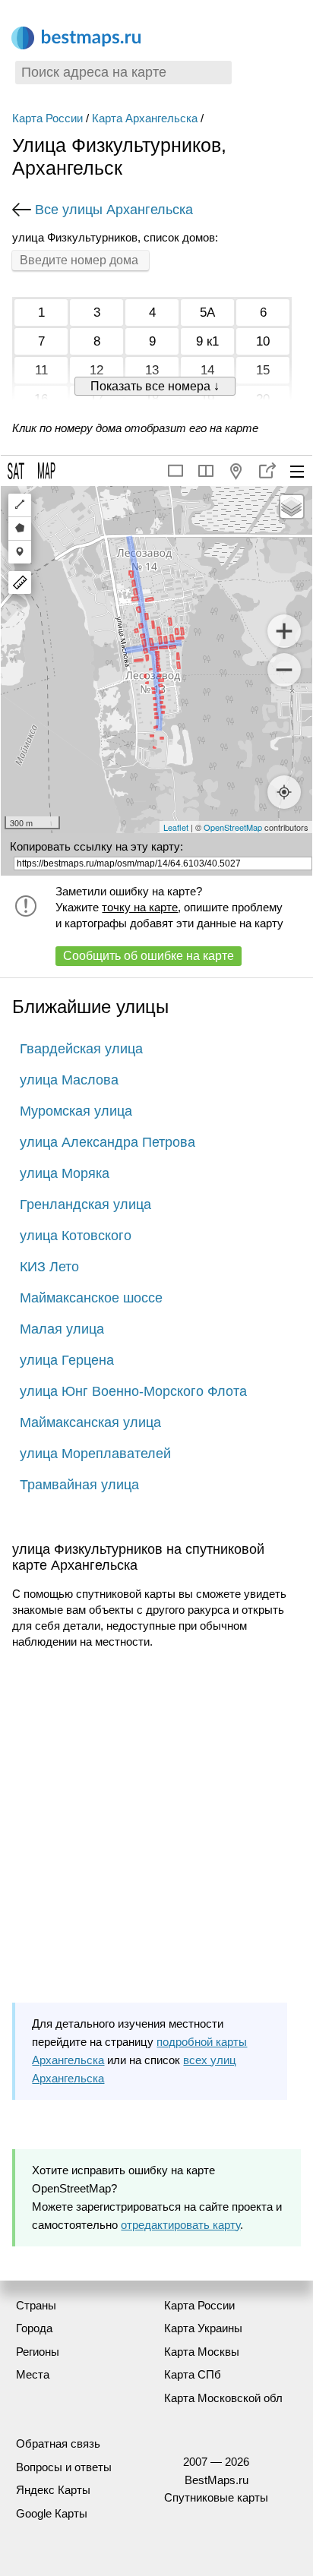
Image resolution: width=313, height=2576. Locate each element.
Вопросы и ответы (64, 2467)
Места (33, 2374)
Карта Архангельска (145, 118)
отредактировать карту (180, 2225)
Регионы (38, 2352)
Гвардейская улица (81, 1049)
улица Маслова (69, 1080)
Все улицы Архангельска (114, 210)
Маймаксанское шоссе (91, 1298)
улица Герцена (67, 1360)
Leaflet (176, 827)
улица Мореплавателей (95, 1454)
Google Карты (52, 2513)
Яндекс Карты (53, 2490)
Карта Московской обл (223, 2398)
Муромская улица (76, 1111)
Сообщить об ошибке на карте (149, 956)
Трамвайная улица (79, 1485)
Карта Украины (203, 2328)
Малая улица (62, 1329)
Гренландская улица (85, 1204)
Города (34, 2328)
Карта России (47, 118)
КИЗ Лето (49, 1267)
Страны (36, 2305)
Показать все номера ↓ (155, 386)
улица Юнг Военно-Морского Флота (133, 1391)
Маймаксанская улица (90, 1422)
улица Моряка (65, 1173)
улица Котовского (76, 1236)
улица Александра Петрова (107, 1142)
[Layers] (292, 507)
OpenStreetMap (233, 827)
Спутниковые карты (216, 2497)
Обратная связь (58, 2443)
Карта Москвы (202, 2352)
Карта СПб (193, 2374)
